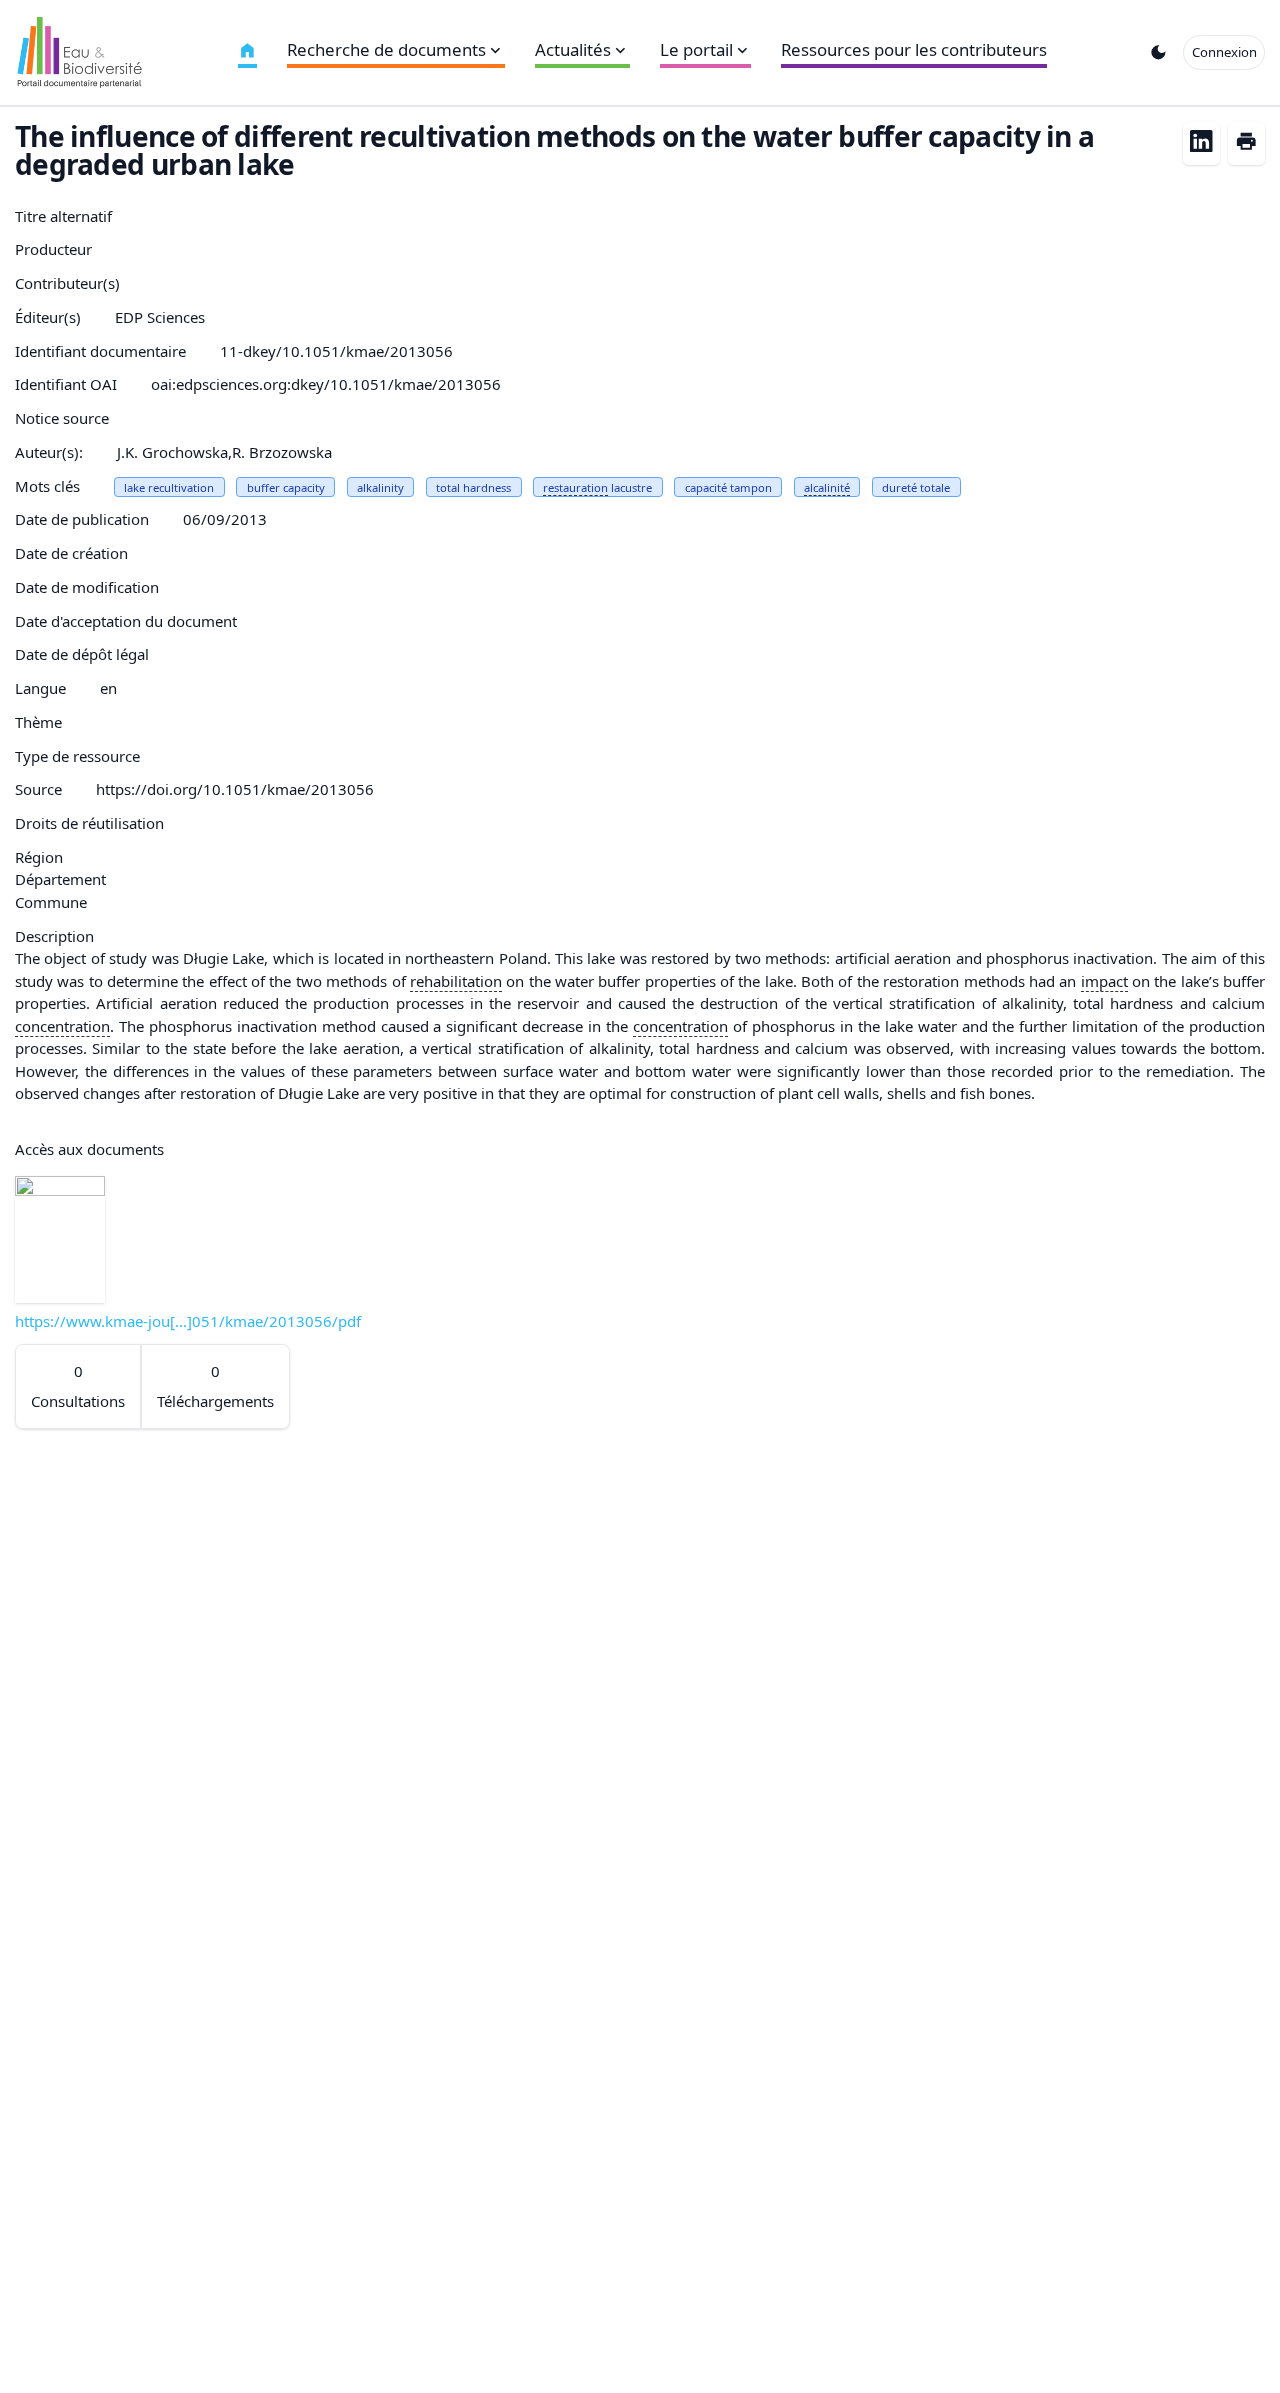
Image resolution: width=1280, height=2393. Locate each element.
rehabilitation (456, 981)
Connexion (1224, 52)
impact (1104, 981)
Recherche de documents (386, 49)
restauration (575, 487)
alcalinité (827, 487)
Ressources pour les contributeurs (914, 49)
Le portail (696, 49)
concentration (62, 1026)
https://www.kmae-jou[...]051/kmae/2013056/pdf (188, 1321)
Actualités (573, 49)
